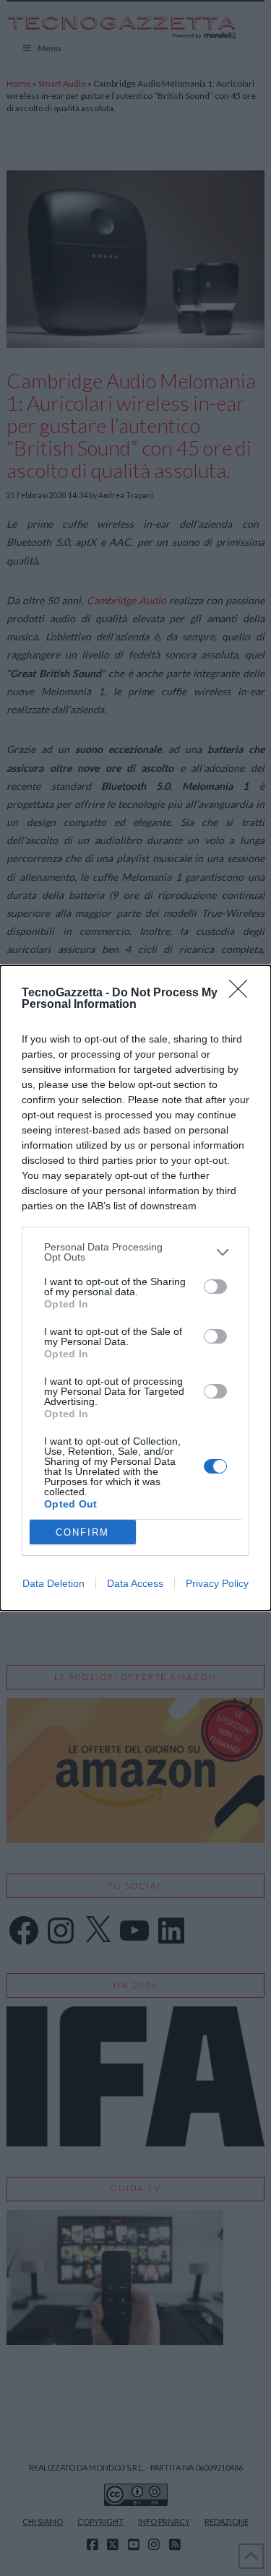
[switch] (215, 1287)
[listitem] (135, 1252)
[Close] (243, 993)
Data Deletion (53, 1583)
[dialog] (135, 1288)
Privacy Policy (217, 1583)
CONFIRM (82, 1532)
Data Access (135, 1583)
